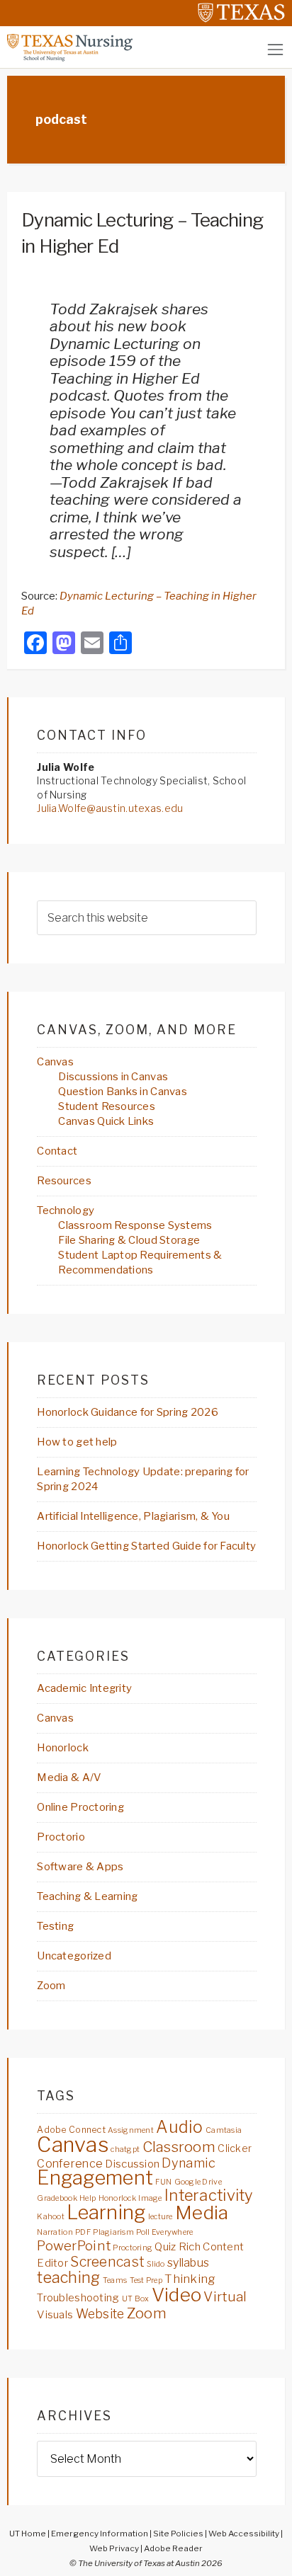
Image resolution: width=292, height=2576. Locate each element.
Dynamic (189, 2163)
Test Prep (146, 2280)
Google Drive (198, 2182)
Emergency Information (100, 2534)
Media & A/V (69, 1778)
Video (176, 2295)
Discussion (132, 2164)
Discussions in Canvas (113, 1077)
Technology (66, 1210)
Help (88, 2198)
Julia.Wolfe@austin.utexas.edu (110, 808)
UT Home (28, 2534)
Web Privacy (114, 2548)
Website (100, 2314)
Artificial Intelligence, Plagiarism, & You (133, 1516)
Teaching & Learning (87, 1896)
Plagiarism (113, 2232)
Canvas (55, 1062)
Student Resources (107, 1106)
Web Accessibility (244, 2534)
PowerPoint (74, 2246)
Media (202, 2213)
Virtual (225, 2297)
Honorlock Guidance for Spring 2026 (128, 1412)
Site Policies (178, 2534)
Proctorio (61, 1837)
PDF (83, 2232)
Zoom (51, 1986)
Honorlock (63, 1748)
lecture (161, 2217)
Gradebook (57, 2198)
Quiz (165, 2246)
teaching (68, 2277)
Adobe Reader (173, 2548)
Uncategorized (74, 1956)
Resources (64, 1181)
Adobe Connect (71, 2130)
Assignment (131, 2130)
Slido (156, 2264)
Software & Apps (80, 1867)
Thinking (190, 2279)
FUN (163, 2182)
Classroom (179, 2147)
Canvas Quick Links (106, 1121)
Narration (55, 2232)
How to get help (77, 1442)
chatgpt (125, 2149)
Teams (115, 2280)
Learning (106, 2213)
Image (150, 2198)
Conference (70, 2163)
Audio (179, 2127)
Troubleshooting (78, 2297)
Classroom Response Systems (135, 1225)
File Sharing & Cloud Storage (129, 1240)
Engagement (95, 2178)
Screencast (107, 2262)
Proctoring (133, 2248)
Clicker (235, 2148)
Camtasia (224, 2130)
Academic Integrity (84, 1688)
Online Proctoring (80, 1807)
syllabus (188, 2262)
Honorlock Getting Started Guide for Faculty (146, 1546)
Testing (55, 1926)
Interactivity (209, 2195)
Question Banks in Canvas (123, 1092)
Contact (57, 1151)
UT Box (136, 2299)
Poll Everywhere (164, 2232)
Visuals (55, 2314)
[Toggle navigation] (275, 49)
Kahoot (51, 2217)
